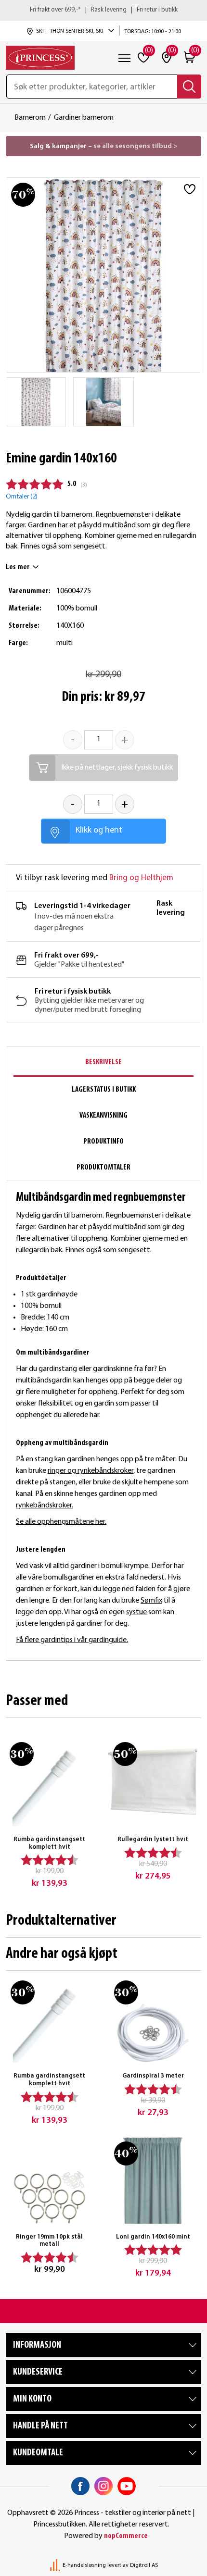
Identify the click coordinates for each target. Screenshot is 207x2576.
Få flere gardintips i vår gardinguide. (72, 1640)
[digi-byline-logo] (56, 2565)
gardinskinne (113, 1369)
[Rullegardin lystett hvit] (153, 1782)
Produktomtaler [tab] (103, 1168)
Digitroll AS (144, 2565)
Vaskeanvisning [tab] (103, 1116)
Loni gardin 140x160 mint (153, 2237)
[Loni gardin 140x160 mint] (153, 2180)
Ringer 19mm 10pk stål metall (49, 2241)
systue (136, 1612)
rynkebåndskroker (44, 1506)
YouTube (127, 2486)
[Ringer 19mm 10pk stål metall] (49, 2180)
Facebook (80, 2486)
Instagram (103, 2486)
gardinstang (58, 1369)
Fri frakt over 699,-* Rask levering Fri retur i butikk (104, 10)
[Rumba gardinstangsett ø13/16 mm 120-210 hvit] (49, 1782)
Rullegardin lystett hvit (153, 1839)
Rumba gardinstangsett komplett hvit (49, 1843)
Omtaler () (22, 497)
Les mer (18, 567)
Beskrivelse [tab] (103, 1062)
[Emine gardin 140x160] (36, 402)
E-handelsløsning (84, 2565)
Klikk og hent (99, 830)
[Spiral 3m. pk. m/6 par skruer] (153, 2019)
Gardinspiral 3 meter (153, 2076)
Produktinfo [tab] (103, 1142)
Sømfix (151, 1601)
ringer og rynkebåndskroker (91, 1471)
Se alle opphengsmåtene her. (61, 1522)
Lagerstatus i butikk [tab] (104, 1090)
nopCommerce (126, 2536)
